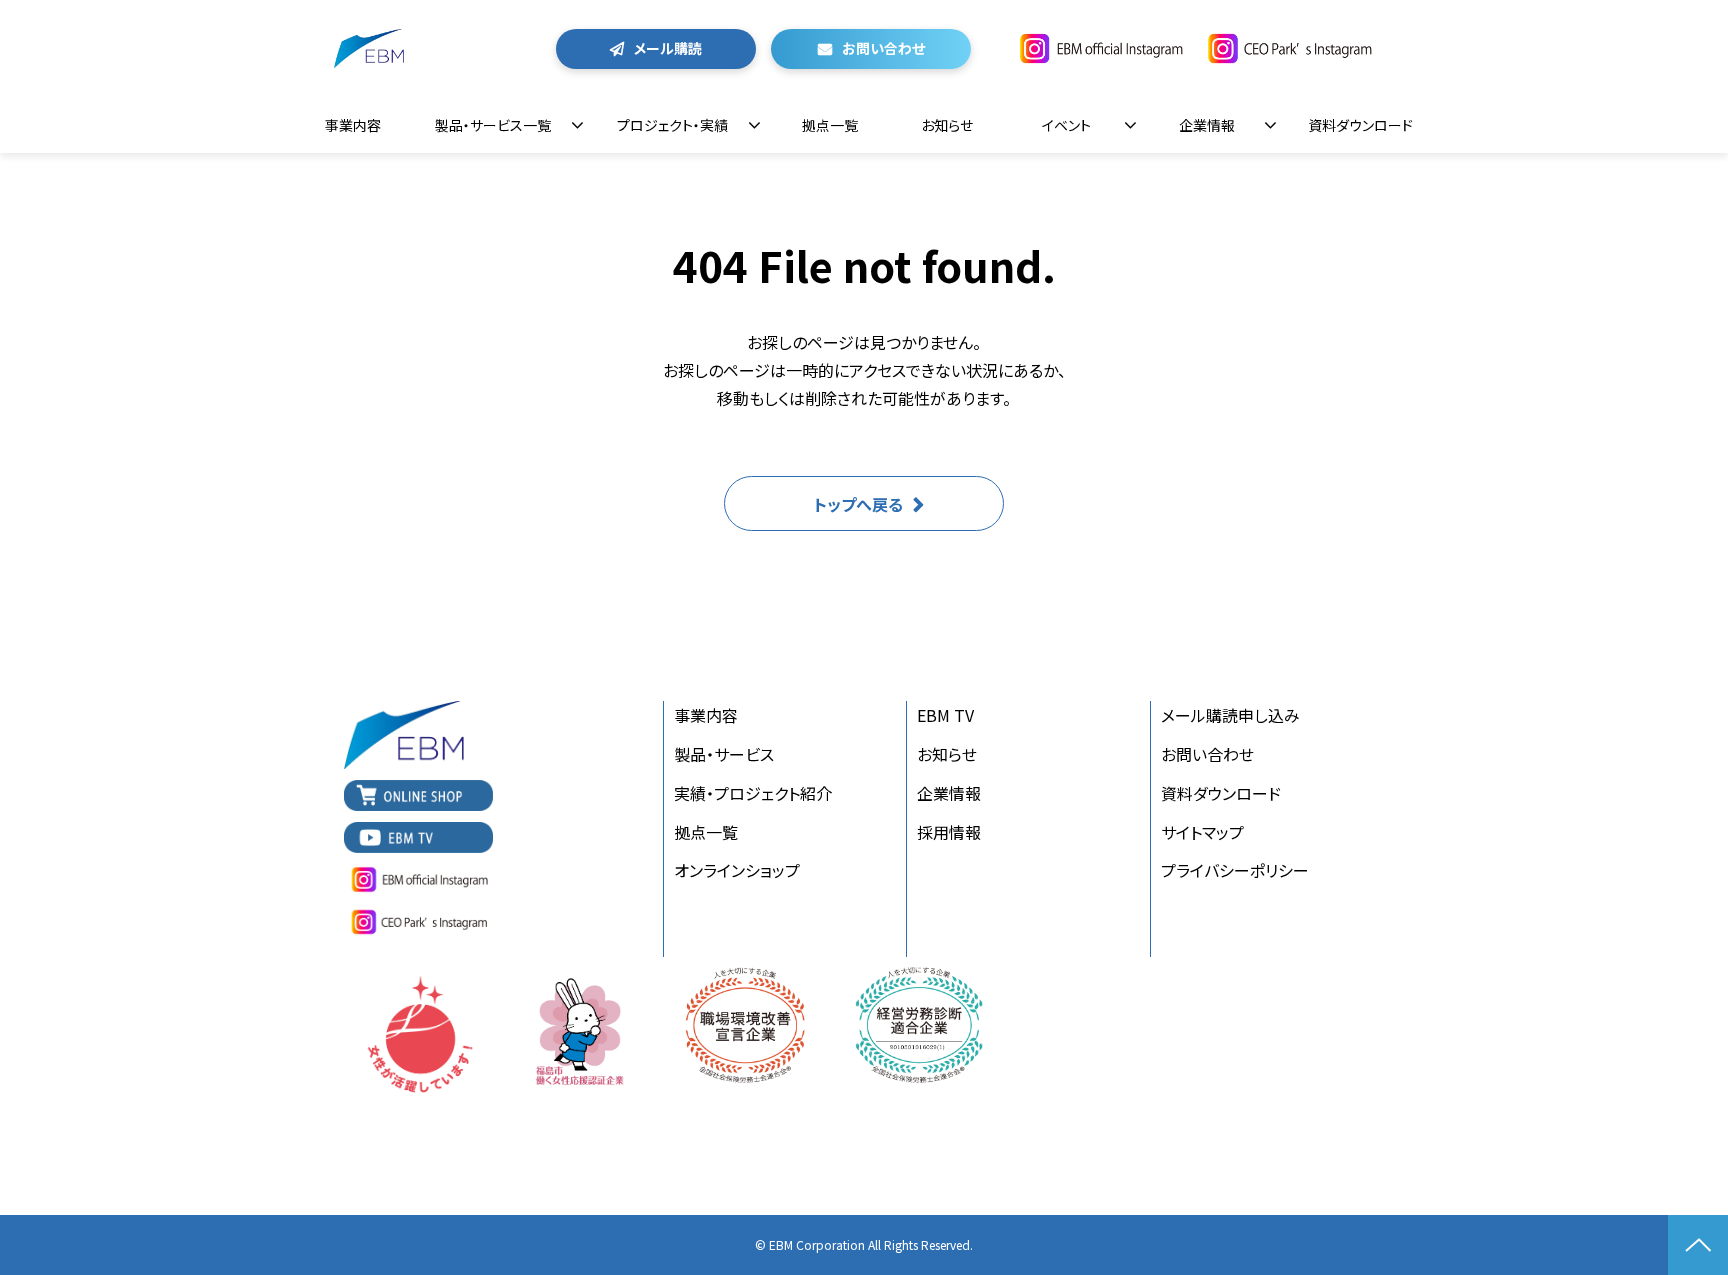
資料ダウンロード (1360, 125)
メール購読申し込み (1230, 715)
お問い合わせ (883, 48)
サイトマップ (1202, 832)
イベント (1066, 125)
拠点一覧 (830, 125)
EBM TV (945, 715)
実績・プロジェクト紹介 (753, 793)
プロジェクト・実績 (672, 125)
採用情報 (949, 832)
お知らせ (947, 125)
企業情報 (1207, 125)
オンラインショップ (737, 870)
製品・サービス (724, 754)
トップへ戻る (858, 504)
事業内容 (353, 125)
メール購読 (668, 48)
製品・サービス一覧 (493, 125)
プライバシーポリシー (1235, 870)
